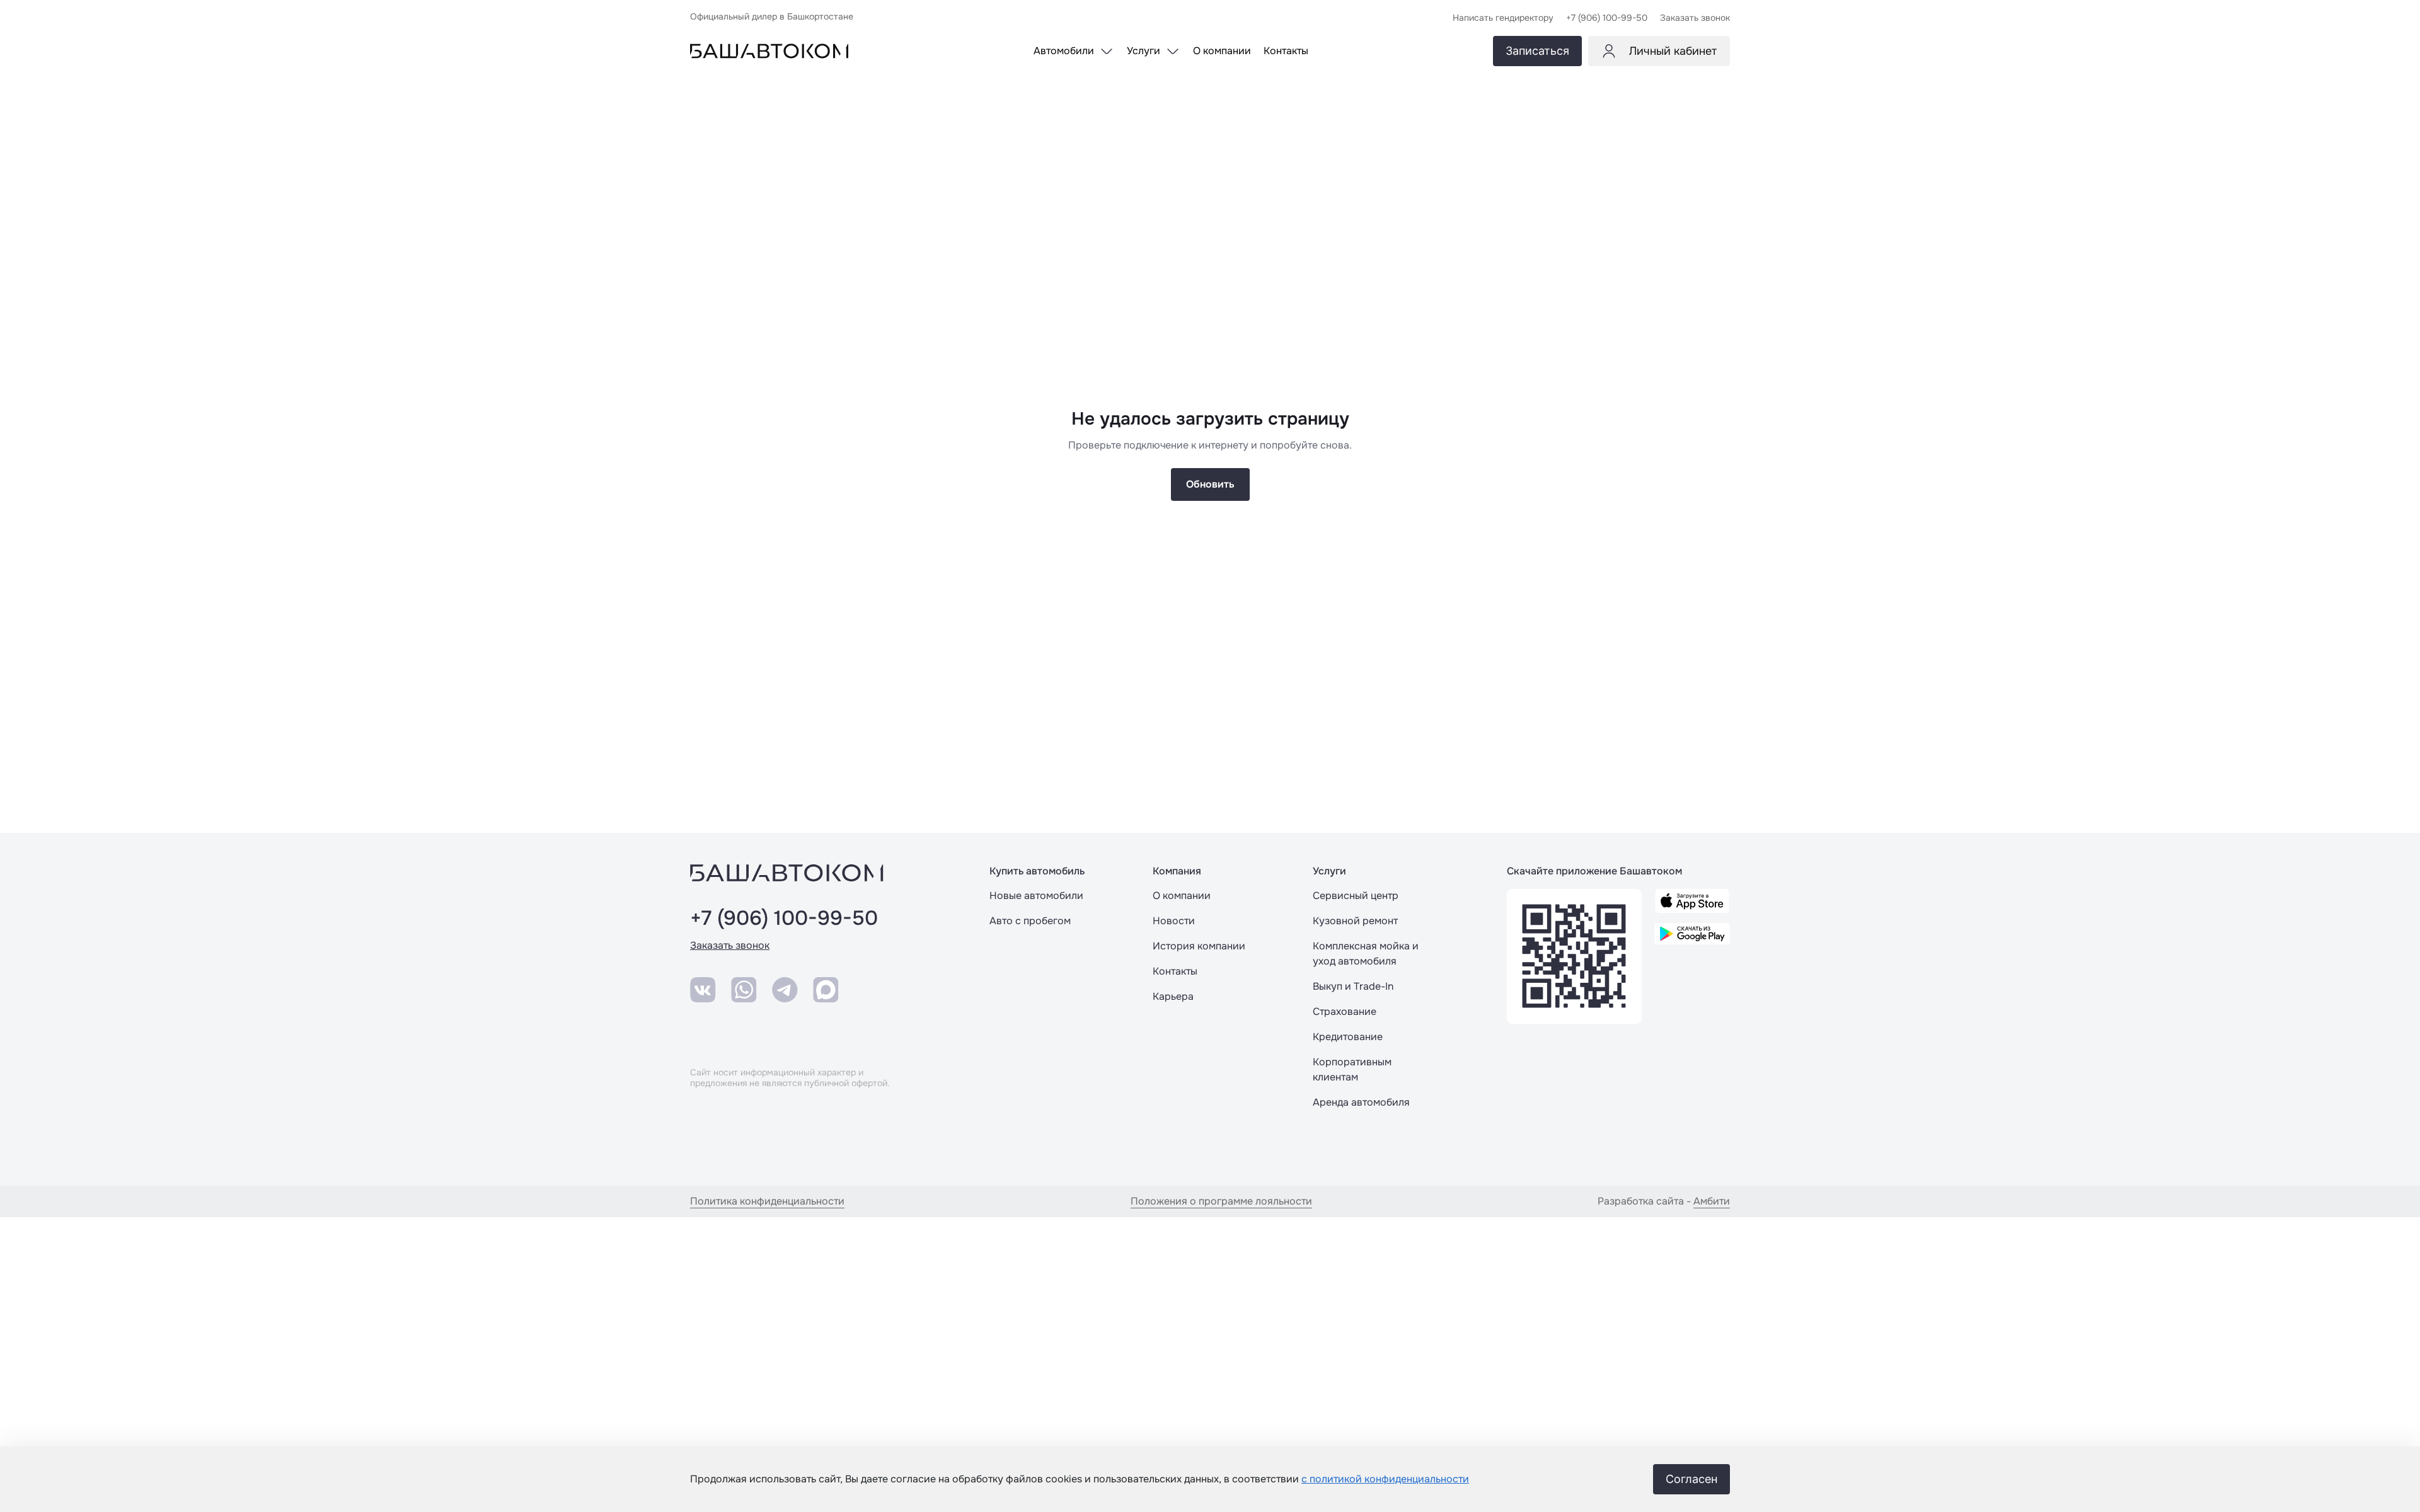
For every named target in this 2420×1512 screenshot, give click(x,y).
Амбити (1712, 1201)
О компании (1182, 896)
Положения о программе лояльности (1221, 1201)
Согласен (1691, 1479)
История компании (1199, 946)
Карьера (1173, 996)
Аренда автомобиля (1361, 1102)
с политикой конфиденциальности (1385, 1479)
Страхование (1345, 1011)
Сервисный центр (1356, 896)
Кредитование (1348, 1037)
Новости (1174, 921)
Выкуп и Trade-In (1353, 986)
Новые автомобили (1036, 896)
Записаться (1537, 51)
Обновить (1210, 484)
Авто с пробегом (1030, 921)
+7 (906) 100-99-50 (784, 919)
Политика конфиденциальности (767, 1201)
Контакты (1175, 971)
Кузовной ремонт (1355, 921)
